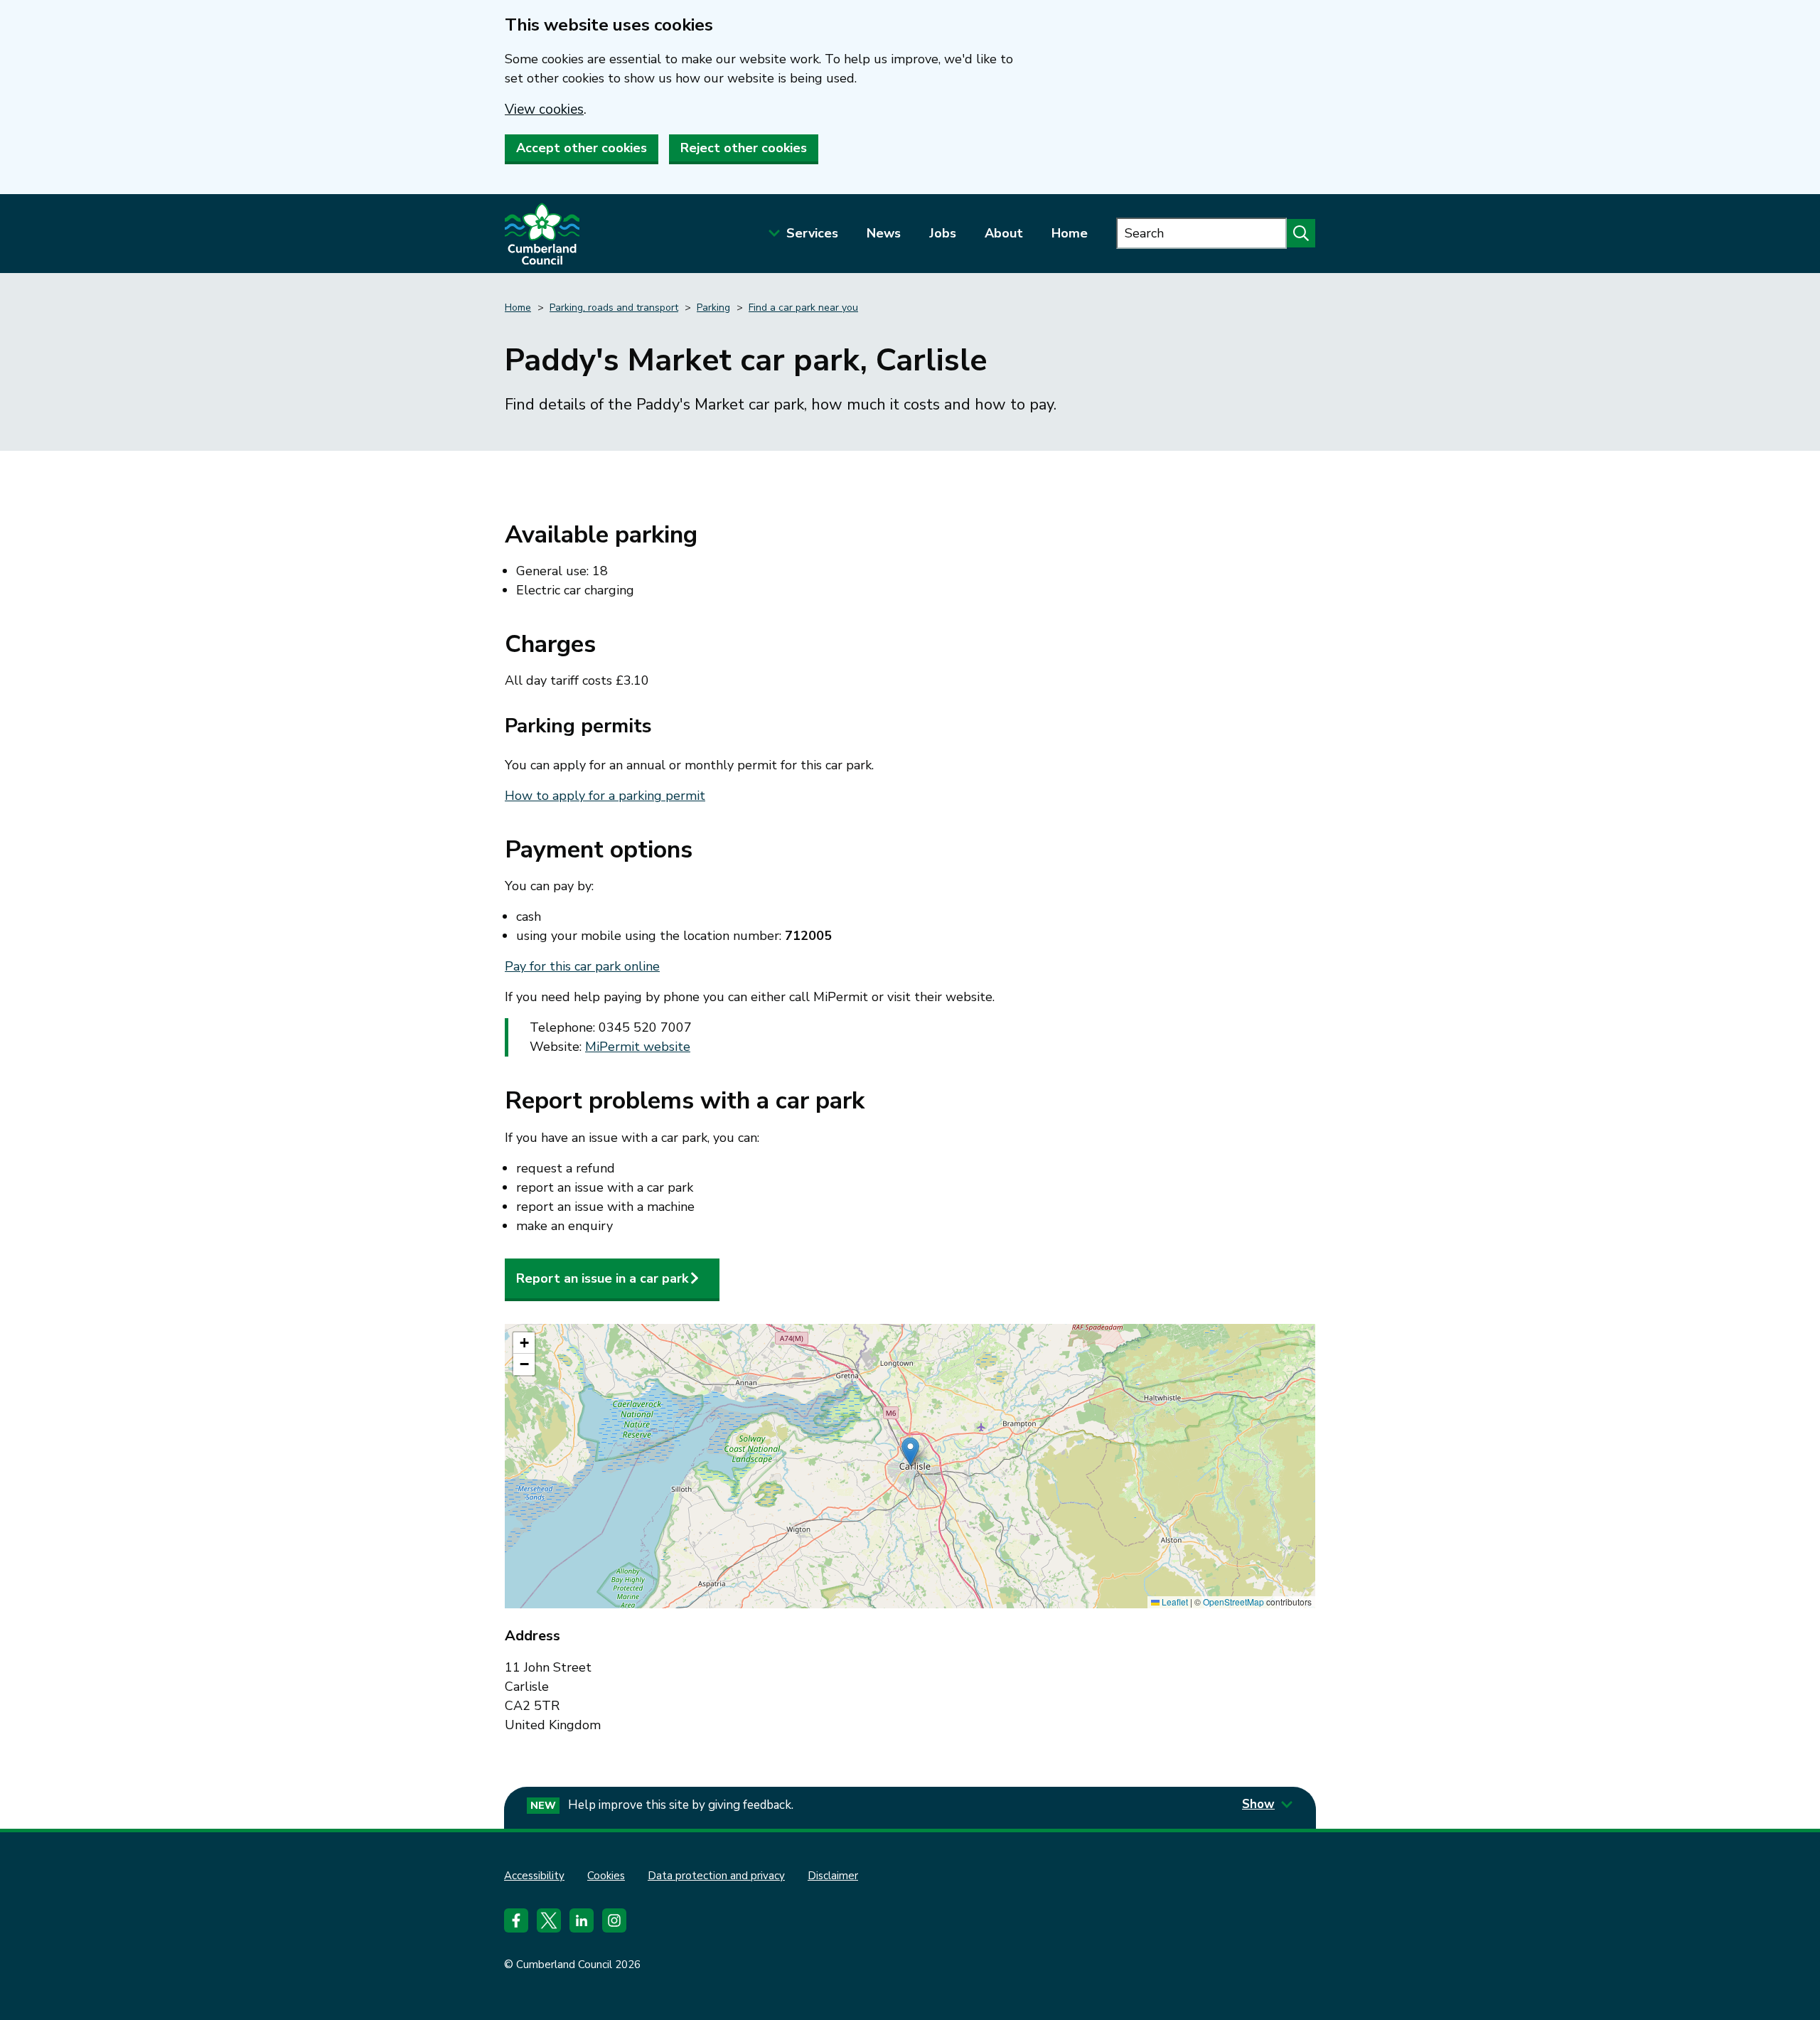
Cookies (606, 1876)
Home (1070, 233)
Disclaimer (833, 1876)
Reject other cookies (744, 148)
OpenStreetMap (1233, 1602)
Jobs (943, 233)
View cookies (544, 109)
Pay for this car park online (582, 966)
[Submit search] (1301, 233)
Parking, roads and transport (614, 308)
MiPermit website (638, 1047)
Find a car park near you (803, 308)
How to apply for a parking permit (605, 796)
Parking (713, 308)
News (884, 233)
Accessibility (534, 1876)
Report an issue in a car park (602, 1278)
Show (1258, 1804)
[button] (910, 1452)
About (1004, 233)
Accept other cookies (582, 148)
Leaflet (1174, 1602)
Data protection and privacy (716, 1876)
